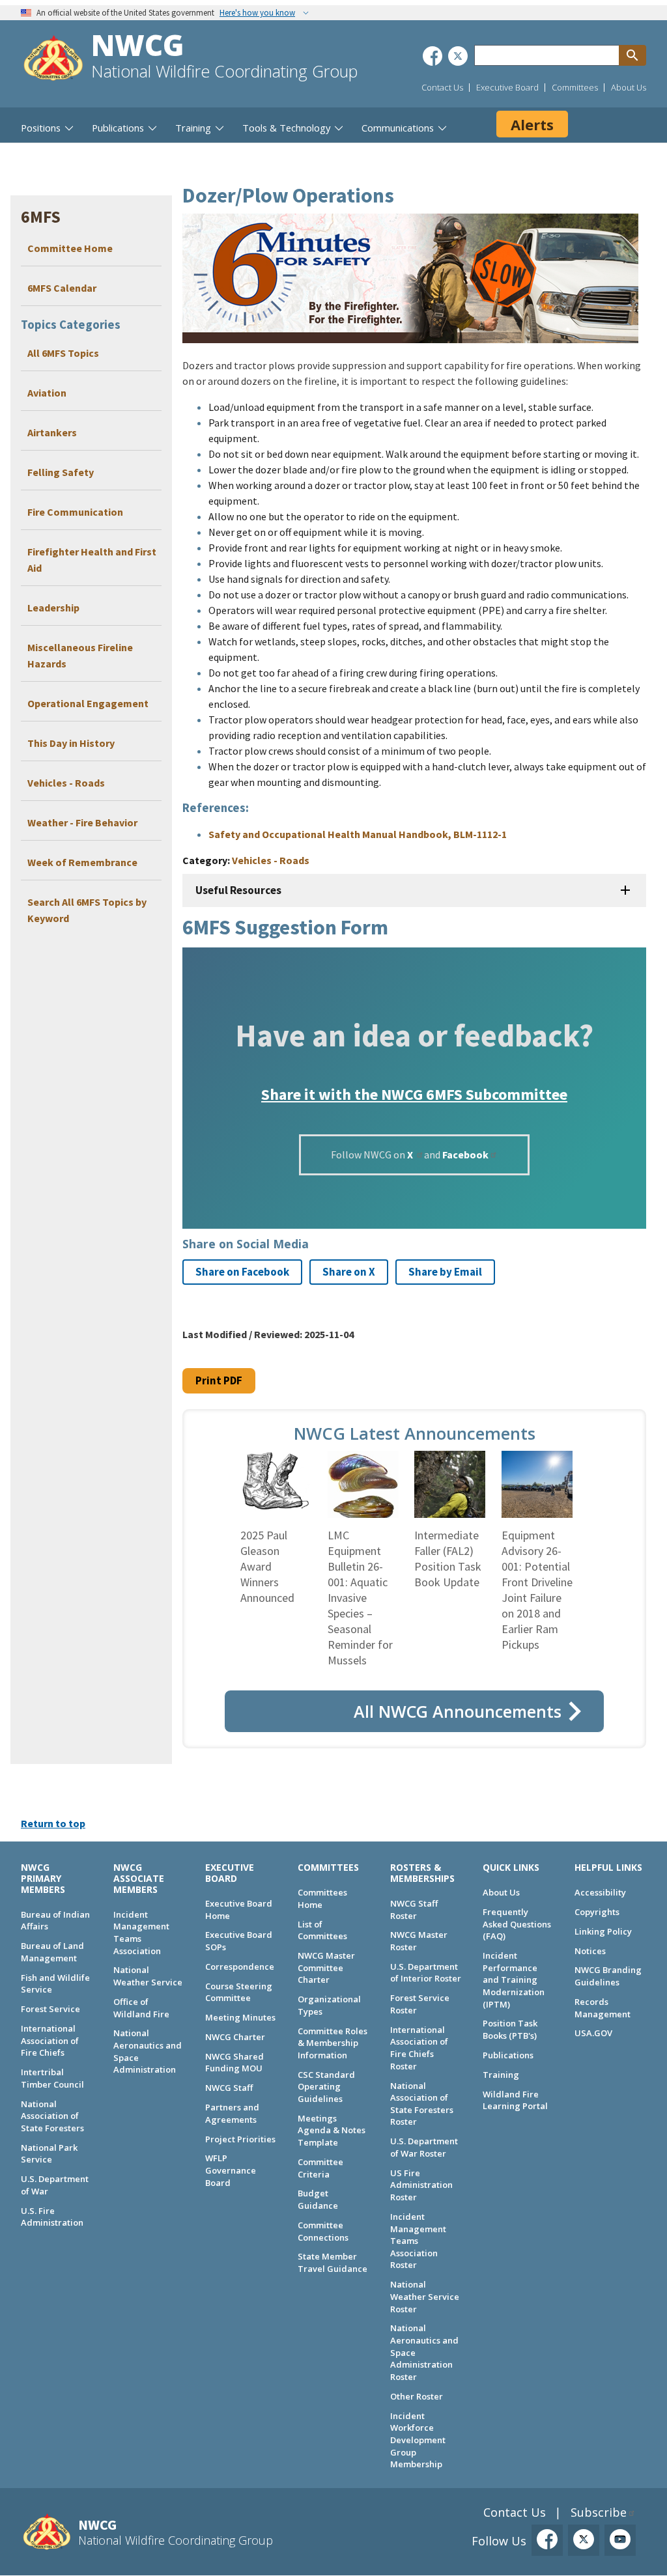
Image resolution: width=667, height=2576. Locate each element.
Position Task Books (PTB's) (510, 2029)
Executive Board (507, 87)
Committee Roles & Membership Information (333, 2043)
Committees (575, 87)
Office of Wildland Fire (141, 2008)
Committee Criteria (320, 2168)
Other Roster (417, 2396)
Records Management (603, 2008)
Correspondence (240, 1967)
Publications (508, 2055)
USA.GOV (593, 2033)
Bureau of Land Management (52, 1952)
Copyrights (597, 1912)
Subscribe (599, 2512)
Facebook (465, 1155)
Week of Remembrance (82, 862)
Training (501, 2075)
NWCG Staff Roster (414, 1910)
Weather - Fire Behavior (82, 822)
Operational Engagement (88, 703)
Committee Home (70, 248)
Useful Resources (238, 890)
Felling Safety (61, 472)
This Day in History (71, 743)
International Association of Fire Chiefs (50, 2040)
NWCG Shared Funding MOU (234, 2063)
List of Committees (322, 1930)
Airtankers (52, 432)
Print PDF (219, 1380)
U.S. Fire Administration (52, 2217)
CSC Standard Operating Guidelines (326, 2087)
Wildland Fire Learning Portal (515, 2100)
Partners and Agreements (232, 2113)
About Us (629, 87)
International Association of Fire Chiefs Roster (419, 2048)
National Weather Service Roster (425, 2296)
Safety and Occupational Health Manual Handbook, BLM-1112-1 (358, 834)
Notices (590, 1951)
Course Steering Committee (239, 1992)
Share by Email (445, 1272)
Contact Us (442, 87)
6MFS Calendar (62, 288)
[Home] (53, 60)
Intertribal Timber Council (52, 2078)
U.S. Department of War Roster (424, 2147)
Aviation (47, 393)
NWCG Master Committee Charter (326, 1967)
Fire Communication (75, 512)
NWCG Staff (229, 2088)
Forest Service (50, 2009)
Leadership (53, 608)
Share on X (349, 1272)
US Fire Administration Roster (421, 2185)
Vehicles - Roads (66, 783)
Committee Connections (323, 2231)
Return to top (53, 1823)
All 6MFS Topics (63, 353)
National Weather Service (148, 1976)
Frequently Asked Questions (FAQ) (517, 1924)
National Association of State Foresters (52, 2116)
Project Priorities (240, 2139)
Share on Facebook (242, 1272)
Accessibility (600, 1892)
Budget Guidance (318, 2199)
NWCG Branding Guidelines (608, 1976)
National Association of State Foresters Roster (422, 2104)
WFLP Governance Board (231, 2170)
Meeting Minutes (240, 2017)
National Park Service (49, 2154)
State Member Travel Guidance (333, 2262)
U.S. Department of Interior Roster (426, 1973)
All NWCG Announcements (458, 1711)
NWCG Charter (235, 2037)
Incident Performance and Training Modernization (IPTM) (514, 1980)
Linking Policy (603, 1931)
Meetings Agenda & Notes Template (332, 2130)
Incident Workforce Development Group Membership (418, 2440)
